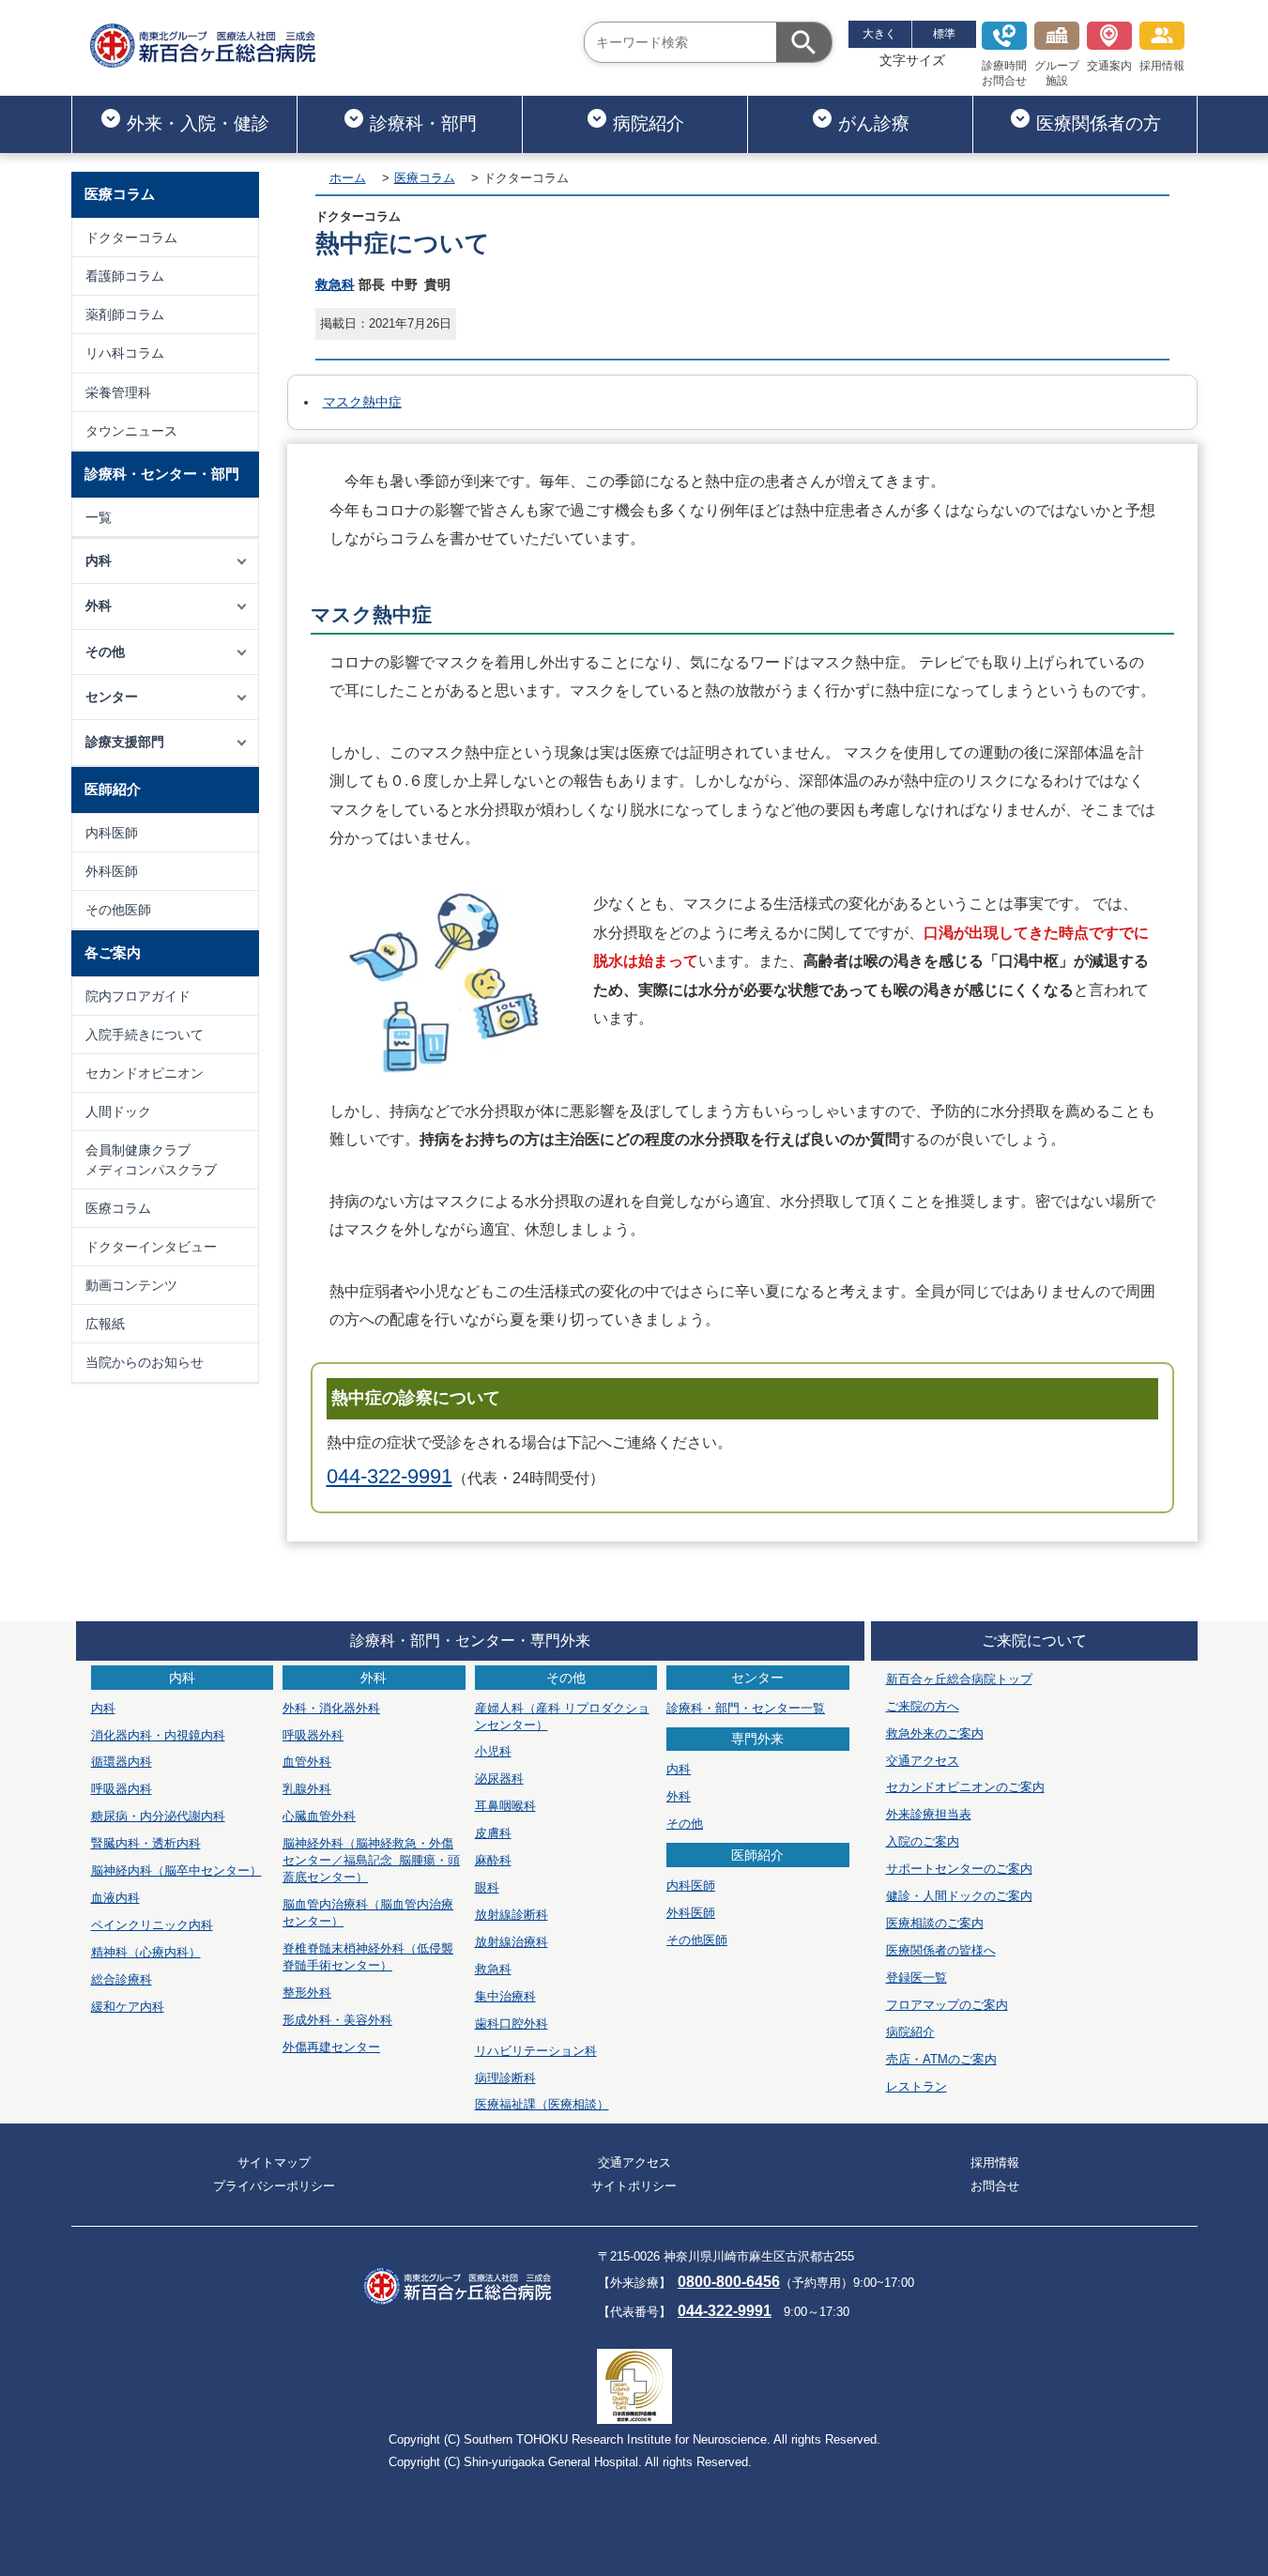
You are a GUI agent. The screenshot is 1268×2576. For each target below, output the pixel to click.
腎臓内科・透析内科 (146, 1843)
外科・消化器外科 (331, 1708)
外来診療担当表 (929, 1814)
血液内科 (115, 1898)
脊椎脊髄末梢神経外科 (368, 1957)
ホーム (348, 178)
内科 (103, 1708)
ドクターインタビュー (151, 1247)
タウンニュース (131, 431)
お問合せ (995, 2186)
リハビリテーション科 (536, 2051)
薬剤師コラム (125, 314)
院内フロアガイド (138, 996)
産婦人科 (562, 1717)
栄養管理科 (118, 392)
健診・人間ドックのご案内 (959, 1896)
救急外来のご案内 (935, 1733)
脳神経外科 (371, 1860)
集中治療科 (505, 1996)
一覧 (99, 517)
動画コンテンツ (131, 1285)
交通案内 (1109, 66)
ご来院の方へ (923, 1706)
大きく (879, 34)
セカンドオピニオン (145, 1073)
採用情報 (1162, 66)
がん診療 (874, 123)
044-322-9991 (390, 1476)
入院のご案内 (923, 1841)
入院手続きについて (145, 1035)
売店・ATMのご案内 (941, 2059)
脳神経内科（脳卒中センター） (176, 1871)
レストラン (917, 2086)
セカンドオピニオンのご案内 (965, 1787)
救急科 (335, 284)
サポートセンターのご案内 (959, 1869)
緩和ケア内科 (128, 2007)
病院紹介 (649, 123)
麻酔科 (493, 1860)
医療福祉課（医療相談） (542, 2104)
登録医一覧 (917, 1978)
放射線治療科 (512, 1942)
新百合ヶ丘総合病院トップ (959, 1679)
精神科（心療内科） (146, 1952)
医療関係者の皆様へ (941, 1950)
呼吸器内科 (122, 1789)
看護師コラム (125, 276)
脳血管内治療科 (368, 1913)
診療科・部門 (423, 123)
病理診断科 (505, 2078)
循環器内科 (122, 1762)
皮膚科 (493, 1833)
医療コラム (118, 1208)
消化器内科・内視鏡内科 (158, 1735)
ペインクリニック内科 (152, 1925)
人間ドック (118, 1112)
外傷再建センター (331, 2047)
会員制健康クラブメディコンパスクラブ (151, 1159)
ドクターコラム (131, 238)
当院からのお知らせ (145, 1362)
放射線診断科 (512, 1915)
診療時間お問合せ (1004, 73)
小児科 (493, 1751)
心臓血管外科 (319, 1816)
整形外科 (307, 1993)
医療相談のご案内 (935, 1923)
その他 (685, 1824)
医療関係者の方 (1099, 123)
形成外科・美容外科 (337, 2020)
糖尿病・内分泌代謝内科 (158, 1816)
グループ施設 (1057, 73)
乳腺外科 (307, 1789)
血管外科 (307, 1762)
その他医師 (118, 910)
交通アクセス (923, 1761)
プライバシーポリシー (274, 2186)
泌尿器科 (499, 1779)
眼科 (487, 1887)
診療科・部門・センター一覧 (746, 1708)
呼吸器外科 (313, 1735)
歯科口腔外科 (512, 2024)
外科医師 (112, 871)
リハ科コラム (125, 353)
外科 (679, 1796)
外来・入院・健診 (198, 123)
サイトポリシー (634, 2186)
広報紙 (105, 1324)
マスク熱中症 (362, 402)
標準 (944, 34)
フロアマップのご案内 (947, 2005)
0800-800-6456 (729, 2282)
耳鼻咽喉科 (505, 1806)
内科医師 (112, 833)
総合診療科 (122, 1979)
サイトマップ (274, 2162)
